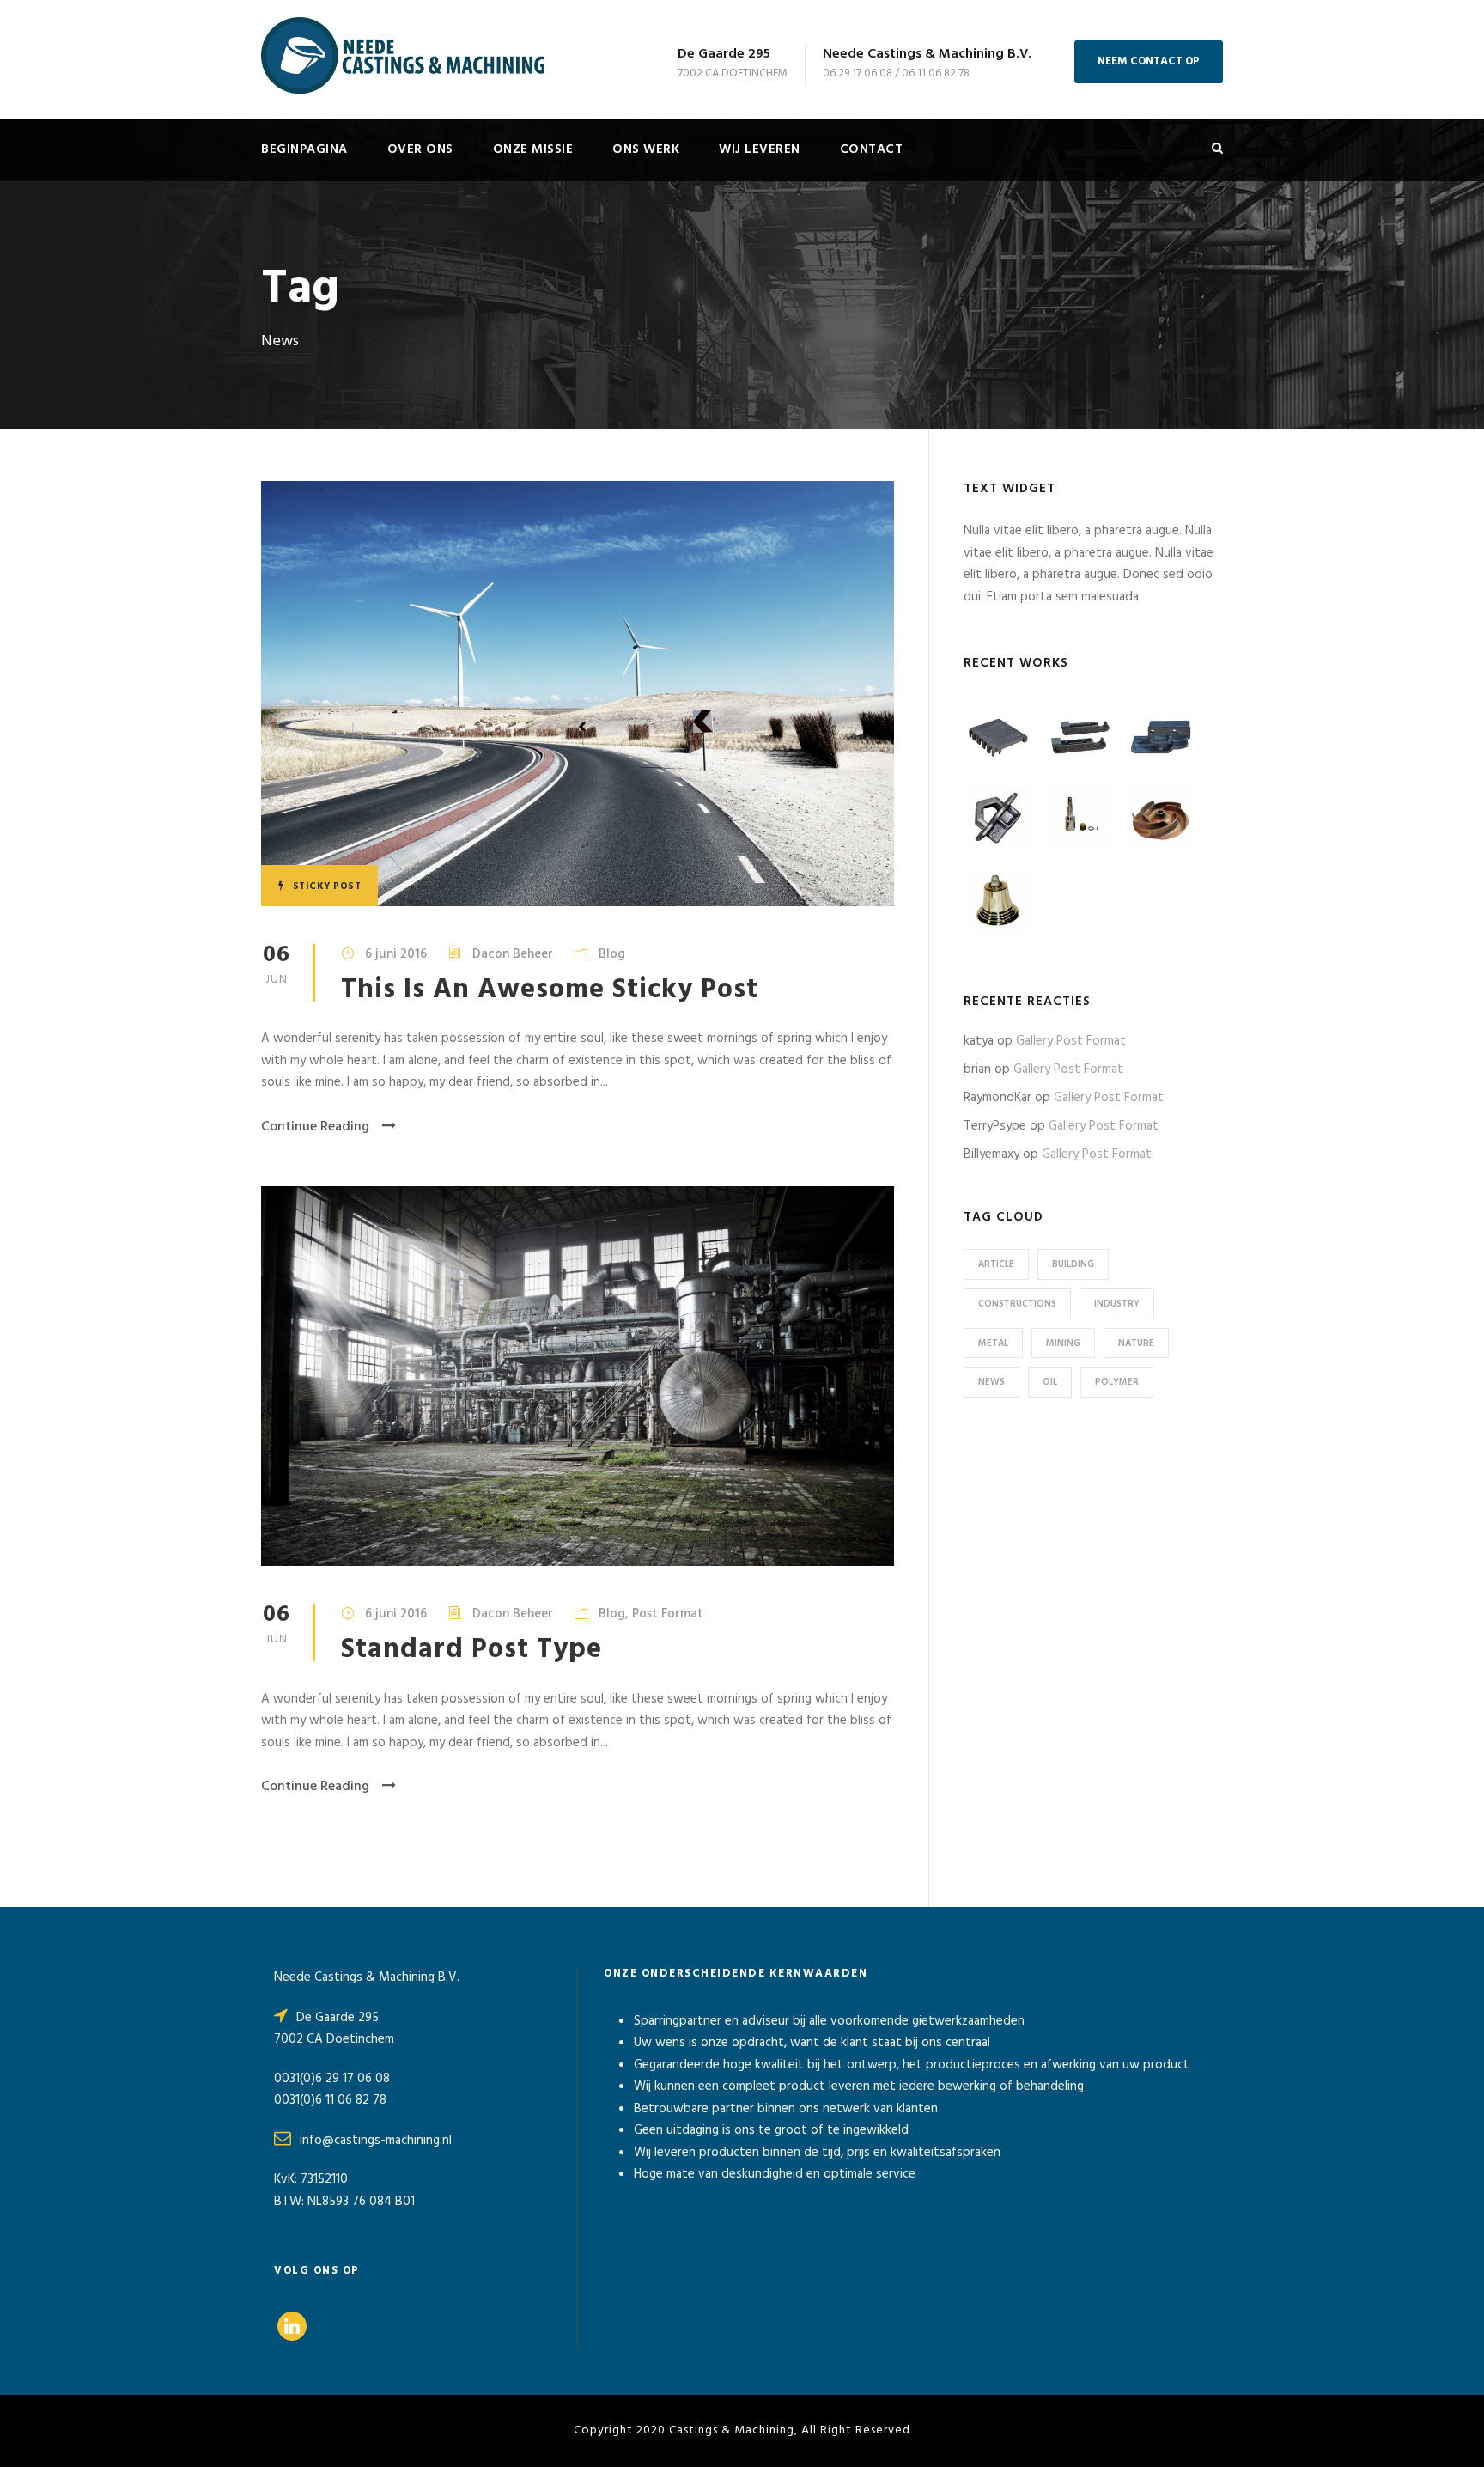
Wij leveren (760, 149)
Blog (612, 954)
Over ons (420, 149)
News (991, 1382)
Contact (872, 149)
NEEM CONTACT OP (1149, 61)
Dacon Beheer (513, 954)
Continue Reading (315, 1127)
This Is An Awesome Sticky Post (550, 990)
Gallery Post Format (1071, 1041)
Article (996, 1264)
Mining (1063, 1343)
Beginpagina (304, 149)
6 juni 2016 (396, 954)
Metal (993, 1343)
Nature (1136, 1343)
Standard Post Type (471, 1650)
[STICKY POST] (578, 693)
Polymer (1117, 1382)
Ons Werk (646, 149)
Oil (1050, 1382)
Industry (1117, 1304)
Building (1073, 1264)
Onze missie (533, 149)
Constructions (1017, 1304)
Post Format (668, 1614)
